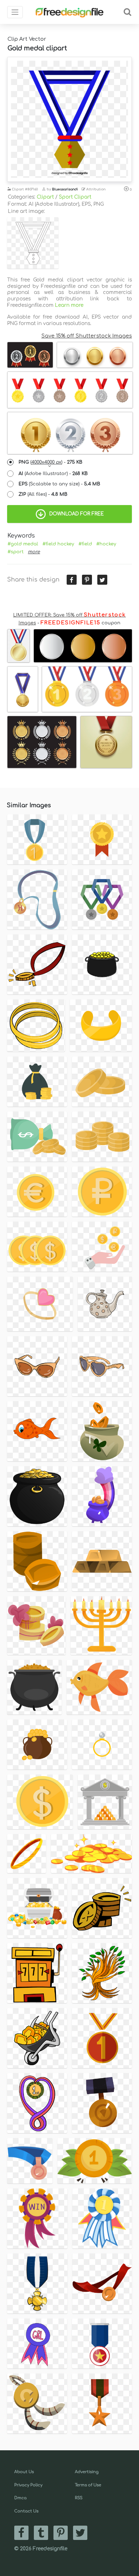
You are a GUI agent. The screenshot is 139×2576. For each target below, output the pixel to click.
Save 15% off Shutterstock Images (87, 336)
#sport (16, 552)
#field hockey (58, 544)
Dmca (20, 2498)
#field (85, 544)
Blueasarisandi (65, 189)
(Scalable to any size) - (59, 484)
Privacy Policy (28, 2485)
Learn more (69, 305)
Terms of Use (88, 2485)
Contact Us (26, 2511)
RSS (79, 2498)
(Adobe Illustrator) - (53, 474)
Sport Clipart (75, 197)
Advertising (87, 2472)
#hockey (106, 544)
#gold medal (23, 544)
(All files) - (43, 494)
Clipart (45, 197)
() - (50, 462)
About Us (24, 2472)
